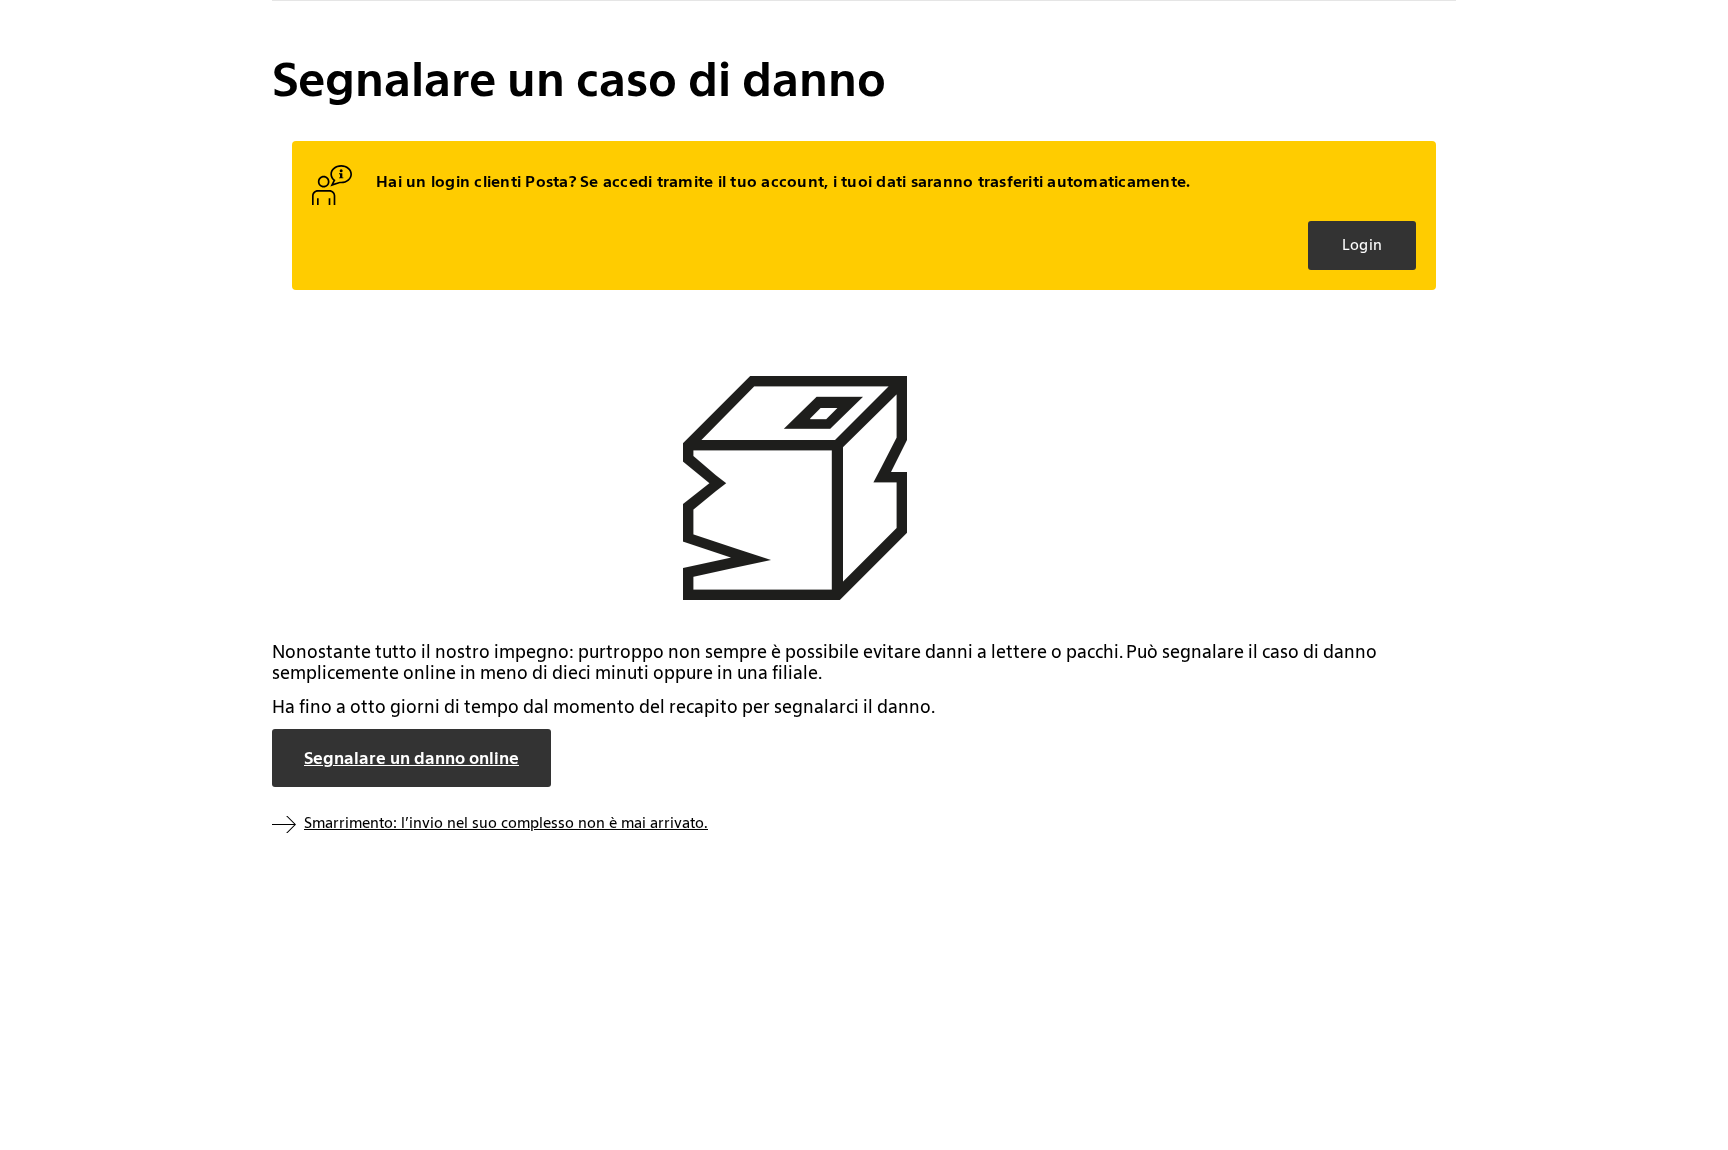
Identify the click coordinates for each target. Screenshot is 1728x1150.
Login (1362, 245)
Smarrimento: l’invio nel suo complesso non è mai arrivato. (506, 823)
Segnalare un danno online (411, 758)
